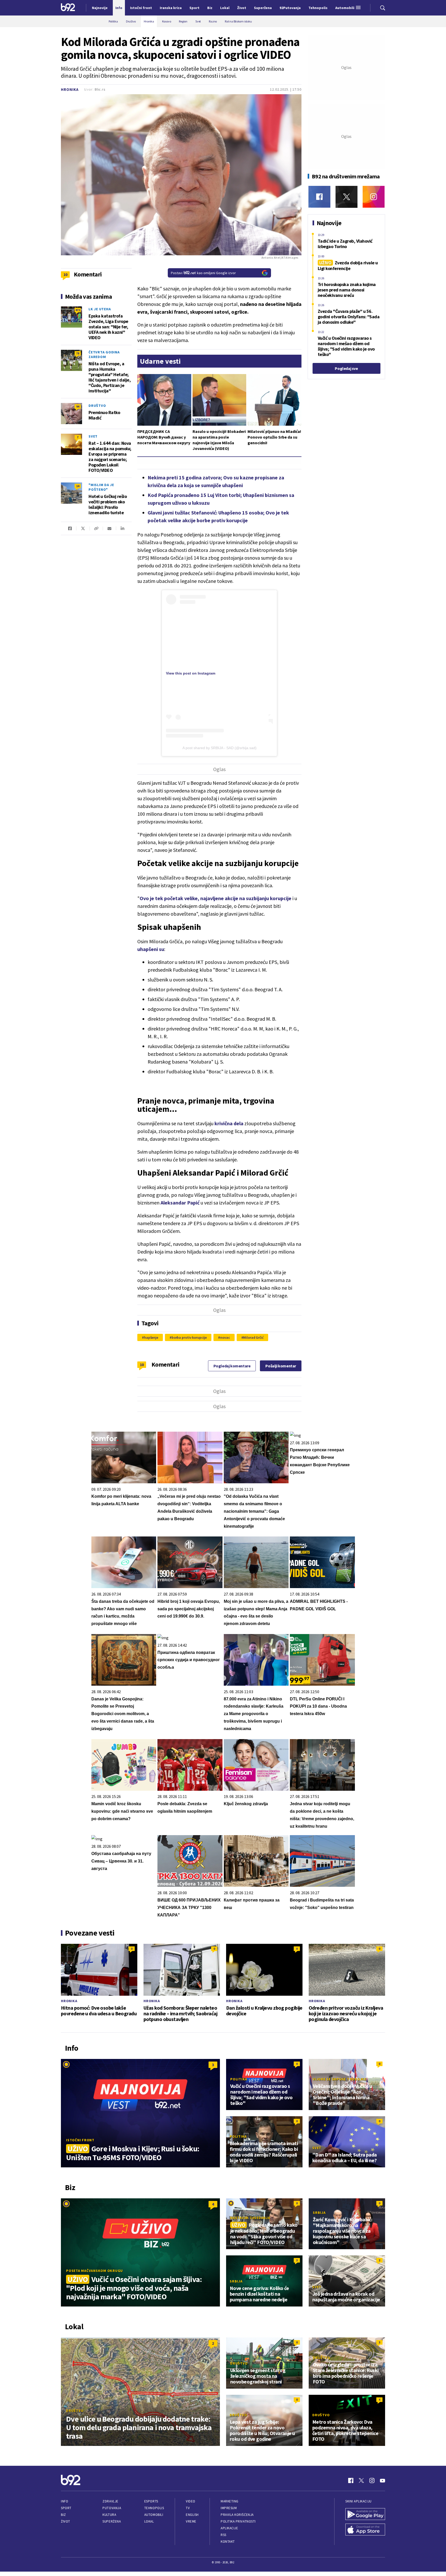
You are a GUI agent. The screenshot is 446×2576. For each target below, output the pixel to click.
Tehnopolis (154, 2508)
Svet (93, 436)
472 (78, 310)
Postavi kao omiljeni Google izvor (203, 273)
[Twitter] (347, 197)
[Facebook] (319, 197)
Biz (63, 2515)
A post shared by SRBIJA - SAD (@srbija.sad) (220, 748)
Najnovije (100, 8)
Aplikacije (229, 2528)
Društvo (97, 406)
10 (142, 1365)
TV (188, 2508)
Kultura (109, 2515)
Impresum (229, 2508)
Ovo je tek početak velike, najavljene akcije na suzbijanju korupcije (216, 898)
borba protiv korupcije (189, 1337)
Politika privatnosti (238, 2521)
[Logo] (68, 8)
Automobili (154, 2515)
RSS (224, 2535)
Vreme (191, 2521)
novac (225, 1337)
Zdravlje (110, 2501)
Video (191, 2501)
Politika (239, 2079)
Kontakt (228, 2542)
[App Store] (365, 2530)
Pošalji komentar (281, 1366)
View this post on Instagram (191, 673)
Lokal (149, 2521)
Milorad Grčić (253, 1337)
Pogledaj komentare (232, 1366)
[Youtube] (383, 2480)
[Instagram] (374, 197)
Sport (66, 2508)
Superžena (112, 2521)
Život (66, 2521)
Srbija (319, 2213)
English (192, 2515)
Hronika (70, 89)
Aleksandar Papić (180, 1203)
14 (78, 486)
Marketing (230, 2501)
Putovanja (112, 2508)
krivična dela (229, 1123)
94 (78, 406)
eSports (151, 2501)
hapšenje (151, 1337)
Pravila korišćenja (237, 2515)
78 (78, 353)
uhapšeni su (151, 949)
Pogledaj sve (346, 368)
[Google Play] (365, 2515)
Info (65, 2501)
